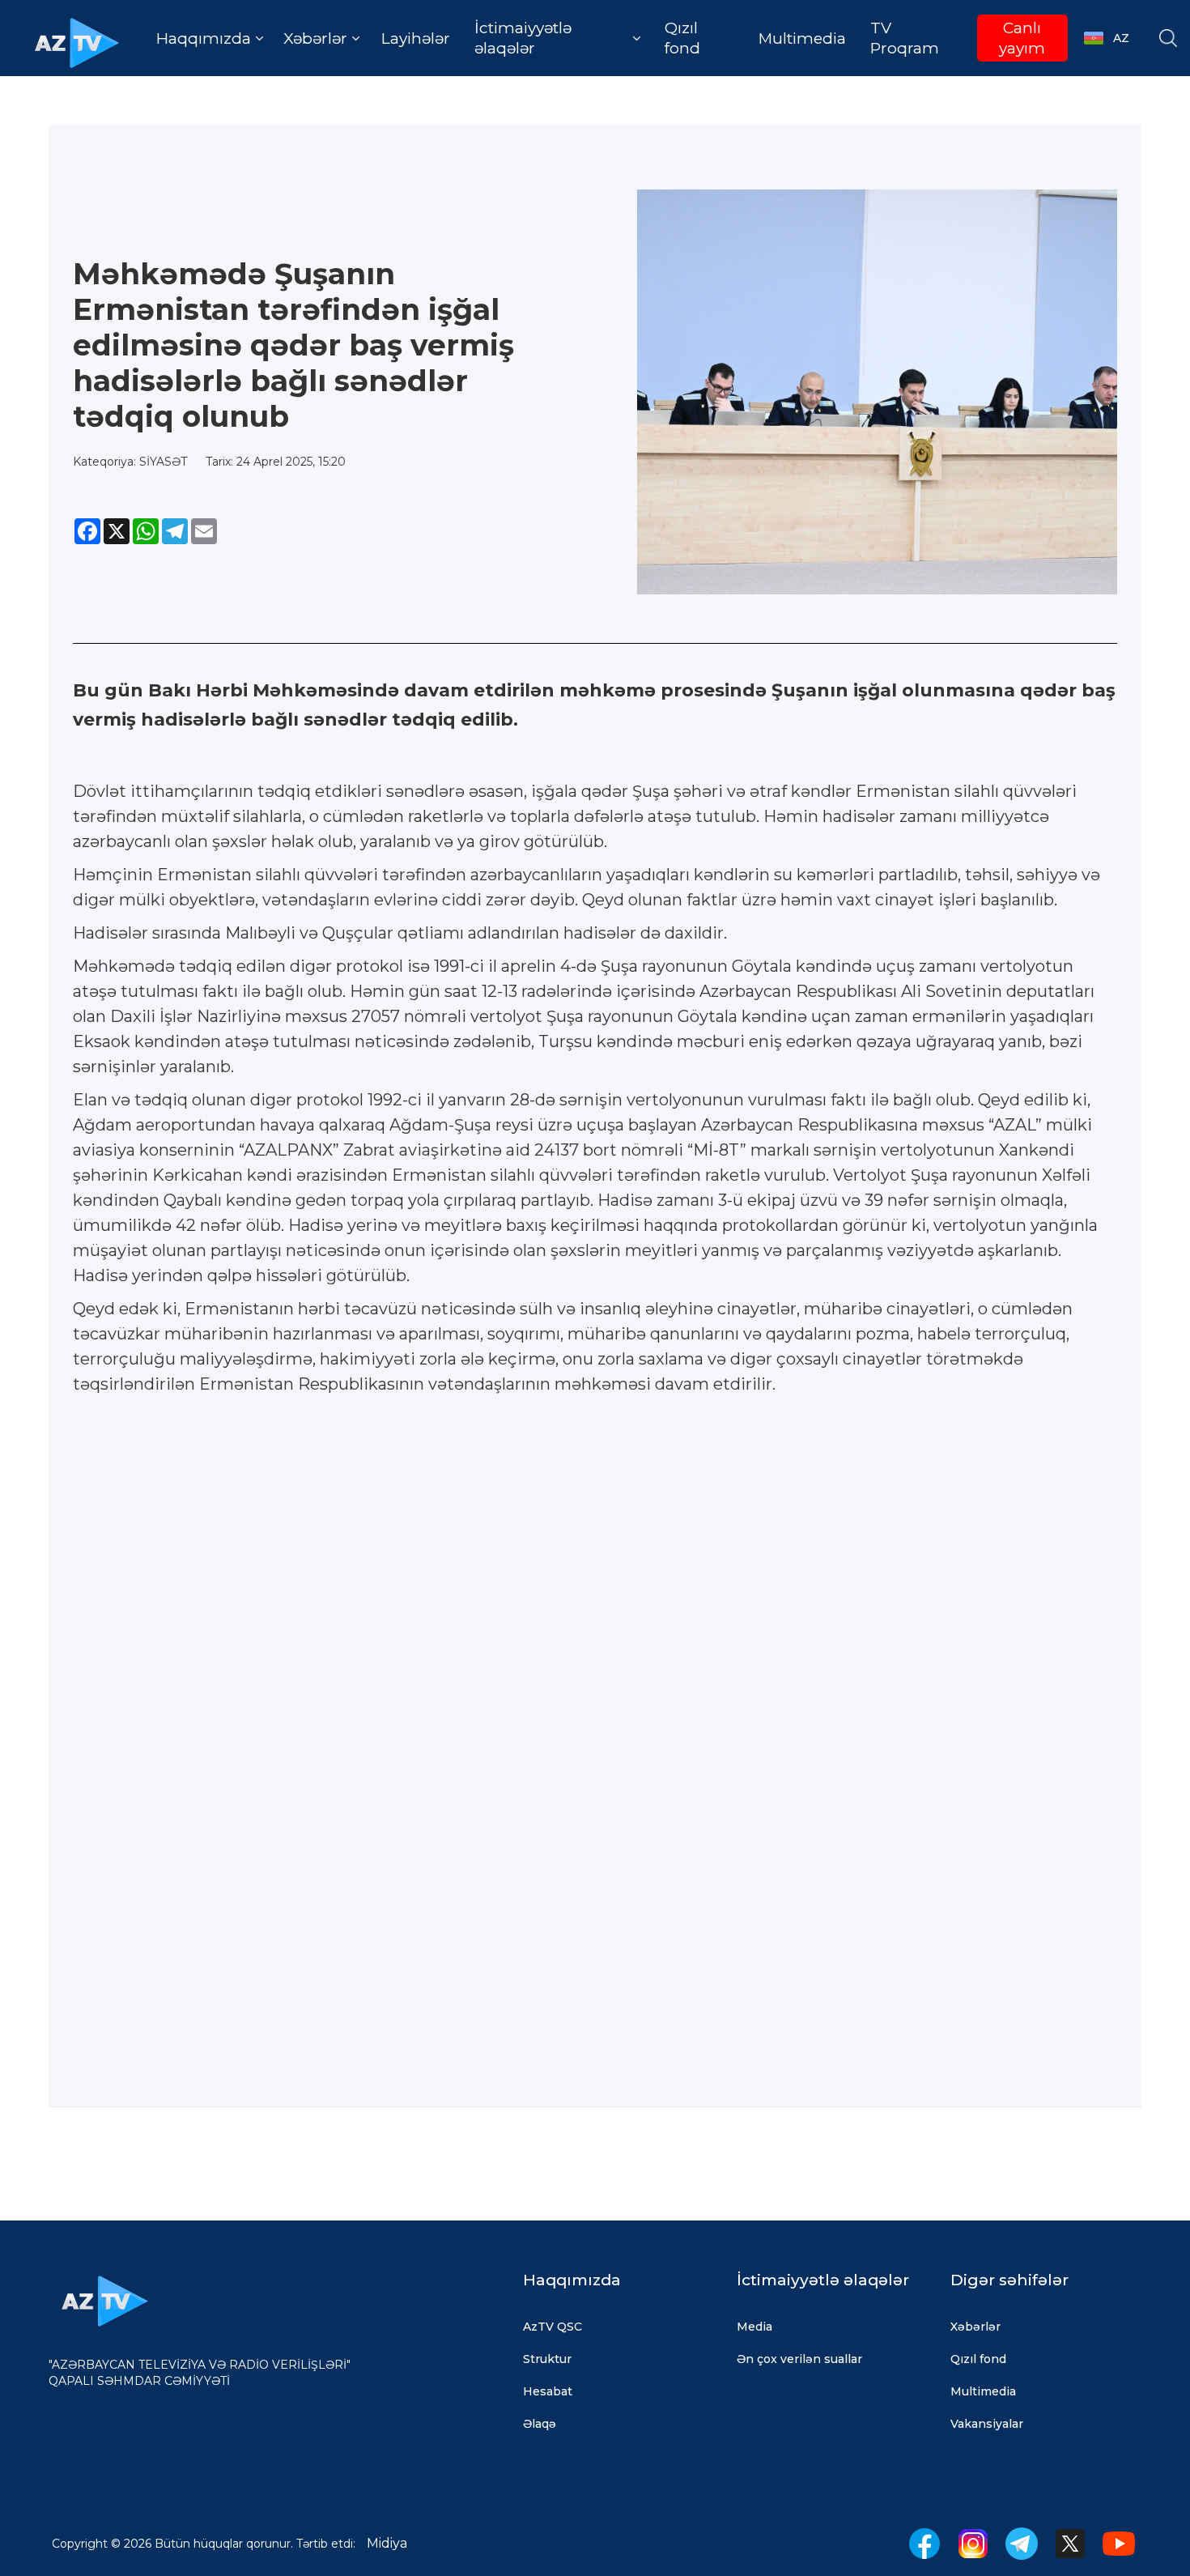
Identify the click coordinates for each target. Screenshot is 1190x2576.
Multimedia (802, 38)
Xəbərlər (975, 2327)
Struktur (547, 2359)
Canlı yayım (1022, 38)
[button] (210, 38)
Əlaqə (540, 2424)
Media (754, 2327)
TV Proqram (905, 38)
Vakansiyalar (987, 2424)
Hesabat (548, 2391)
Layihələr (416, 38)
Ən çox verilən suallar (799, 2359)
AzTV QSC (552, 2327)
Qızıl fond (682, 38)
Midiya (387, 2543)
